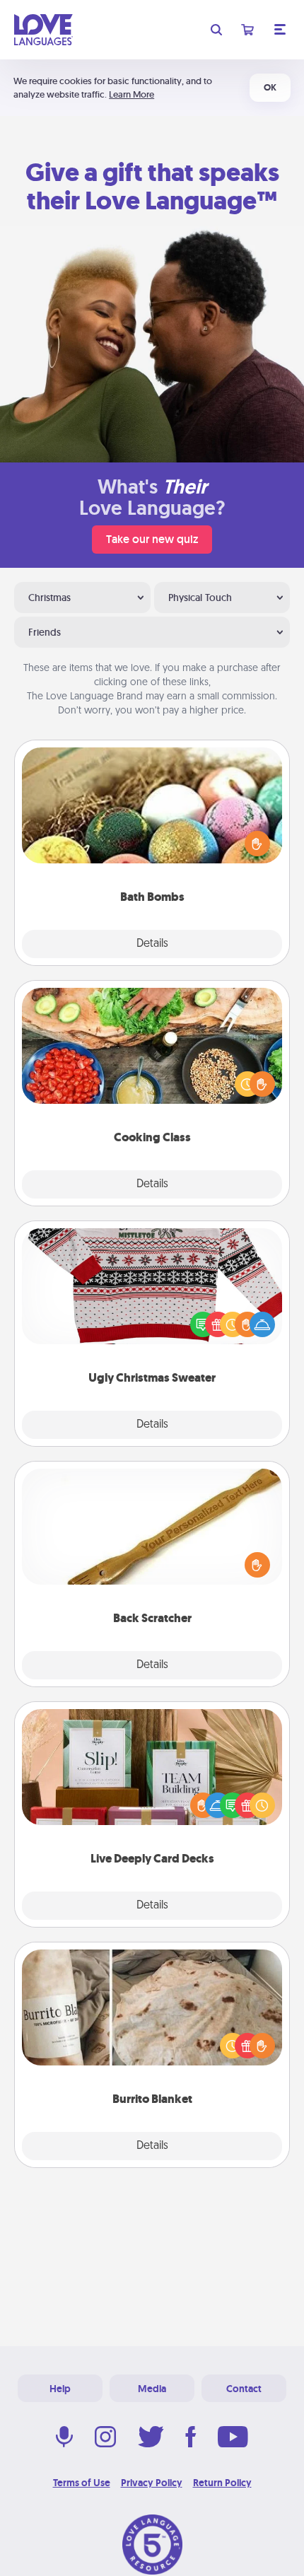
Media (152, 2389)
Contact (244, 2389)
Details (152, 944)
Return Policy (222, 2483)
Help (60, 2389)
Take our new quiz (152, 539)
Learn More (131, 94)
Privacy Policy (152, 2483)
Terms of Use (82, 2483)
